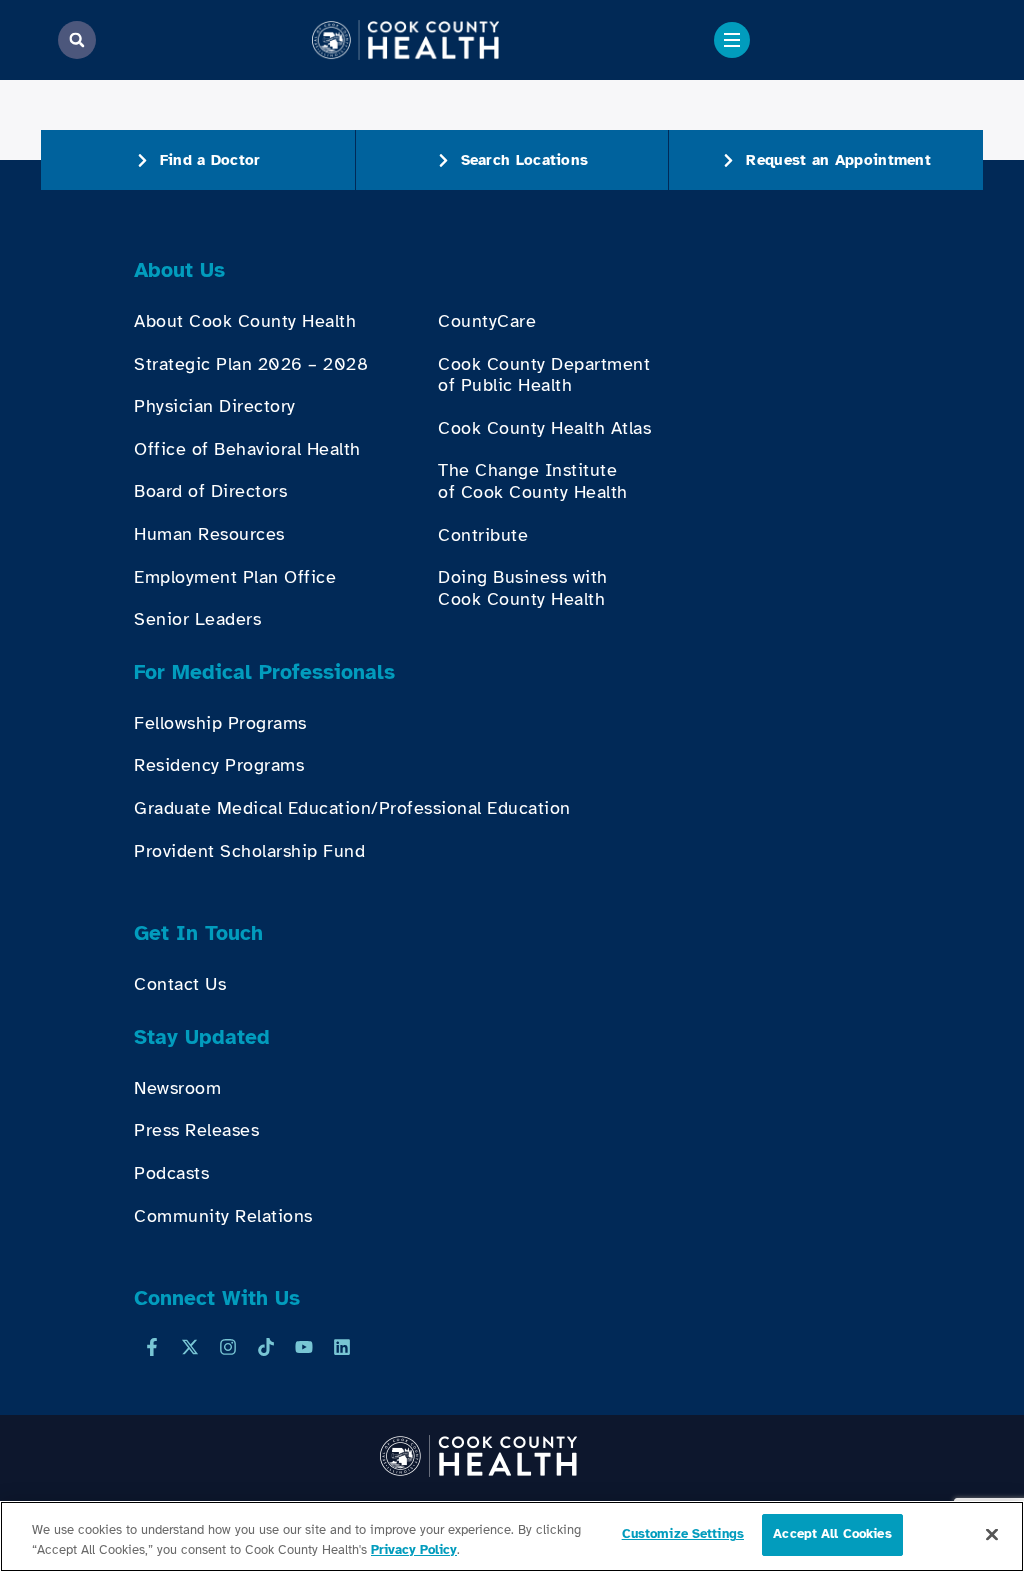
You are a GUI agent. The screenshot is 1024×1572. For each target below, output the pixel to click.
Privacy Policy (414, 1550)
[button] (77, 40)
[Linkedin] (342, 1347)
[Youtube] (304, 1347)
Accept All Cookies (832, 1534)
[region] (512, 1536)
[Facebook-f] (152, 1347)
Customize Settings (683, 1534)
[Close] (992, 1534)
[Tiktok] (266, 1347)
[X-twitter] (190, 1347)
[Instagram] (228, 1347)
